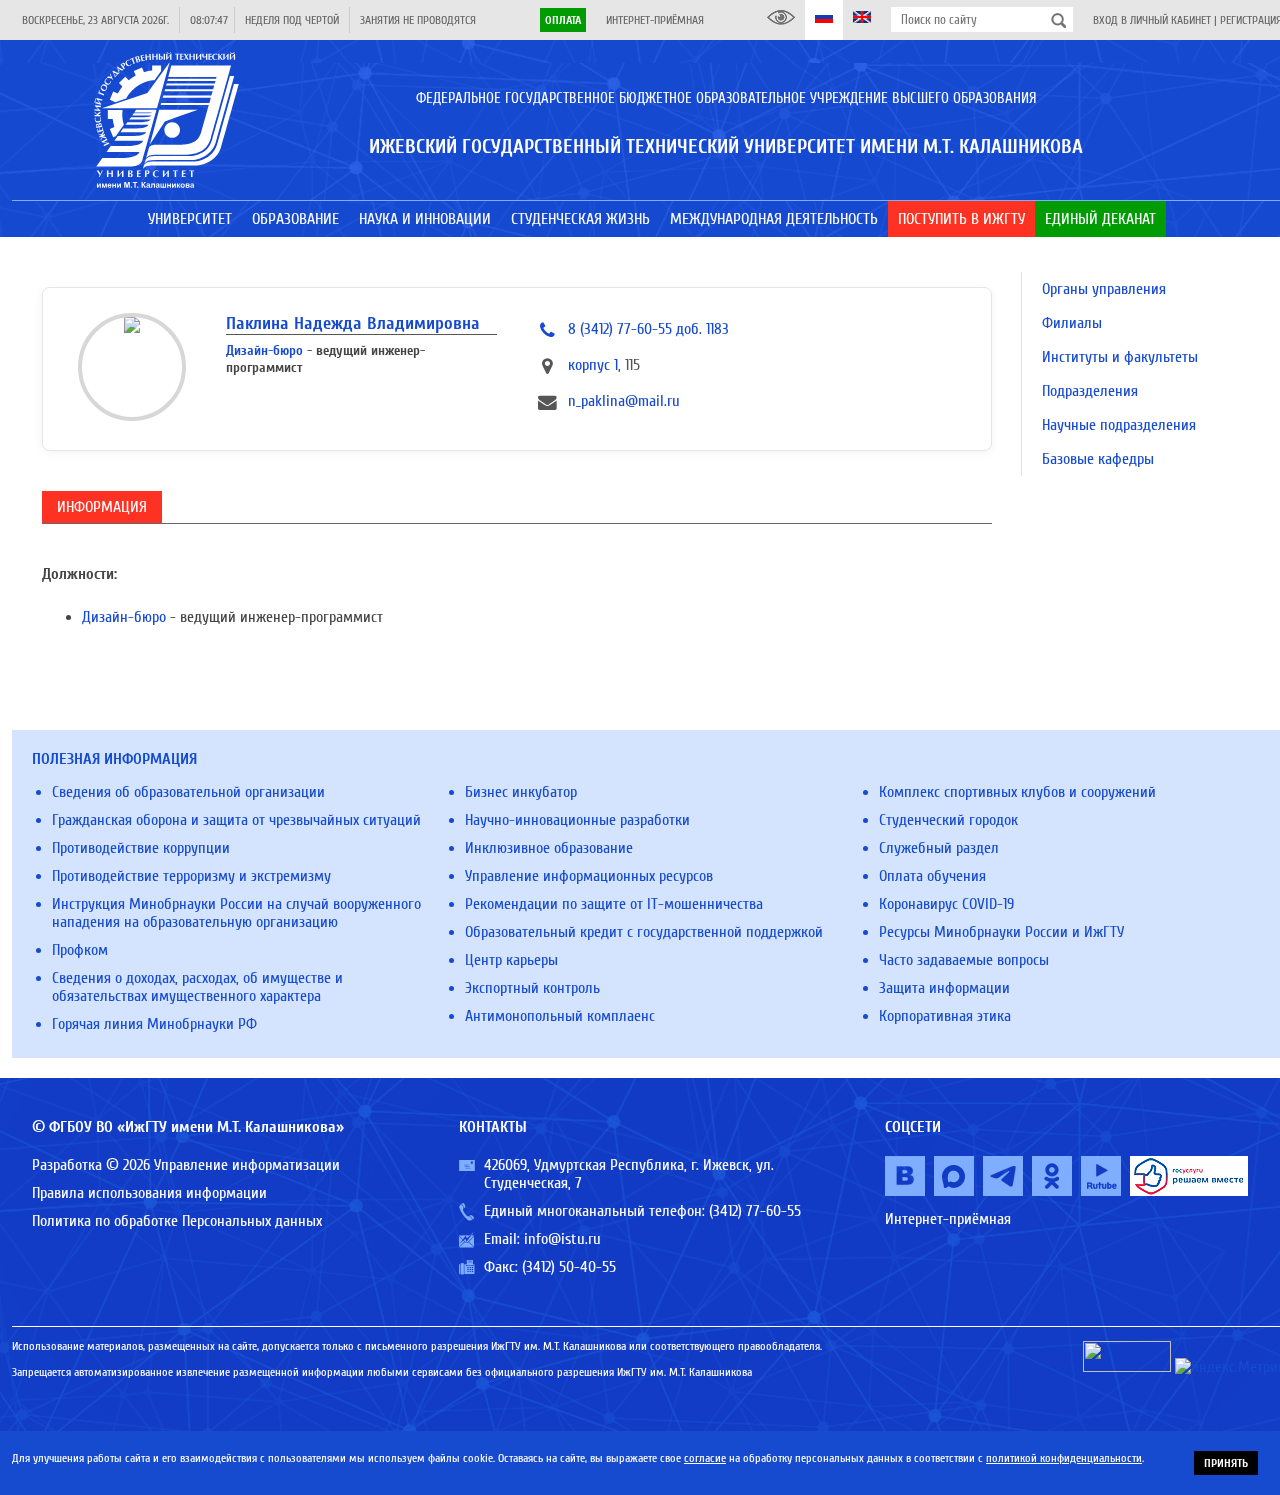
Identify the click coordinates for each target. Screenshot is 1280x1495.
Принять (1226, 1463)
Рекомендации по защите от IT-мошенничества (614, 904)
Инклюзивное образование (549, 848)
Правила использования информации (149, 1193)
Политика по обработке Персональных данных (177, 1221)
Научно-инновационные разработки (577, 820)
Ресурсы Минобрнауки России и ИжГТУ (1001, 932)
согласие (705, 1458)
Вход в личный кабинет (1152, 20)
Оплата (563, 20)
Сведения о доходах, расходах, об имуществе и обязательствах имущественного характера (197, 987)
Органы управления (1104, 289)
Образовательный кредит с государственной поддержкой (644, 932)
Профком (80, 950)
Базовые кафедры (1098, 459)
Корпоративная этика (945, 1016)
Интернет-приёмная (655, 20)
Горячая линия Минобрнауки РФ (154, 1024)
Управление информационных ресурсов (589, 876)
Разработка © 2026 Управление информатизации (186, 1165)
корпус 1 (593, 365)
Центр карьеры (511, 960)
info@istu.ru (562, 1239)
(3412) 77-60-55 (755, 1211)
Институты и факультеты (1120, 357)
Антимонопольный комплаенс (560, 1016)
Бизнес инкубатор (521, 792)
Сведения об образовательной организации (188, 792)
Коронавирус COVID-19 (946, 904)
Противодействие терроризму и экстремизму (191, 876)
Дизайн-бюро (264, 350)
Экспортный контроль (532, 988)
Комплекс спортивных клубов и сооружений (1017, 792)
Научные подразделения (1119, 425)
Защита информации (944, 988)
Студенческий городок (948, 820)
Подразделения (1090, 391)
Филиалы (1072, 323)
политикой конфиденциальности (1064, 1458)
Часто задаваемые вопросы (964, 960)
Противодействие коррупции (141, 848)
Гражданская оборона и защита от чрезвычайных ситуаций (236, 820)
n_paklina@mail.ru (624, 401)
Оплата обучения (932, 876)
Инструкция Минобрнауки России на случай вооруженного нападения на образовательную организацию (236, 913)
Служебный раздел (939, 848)
